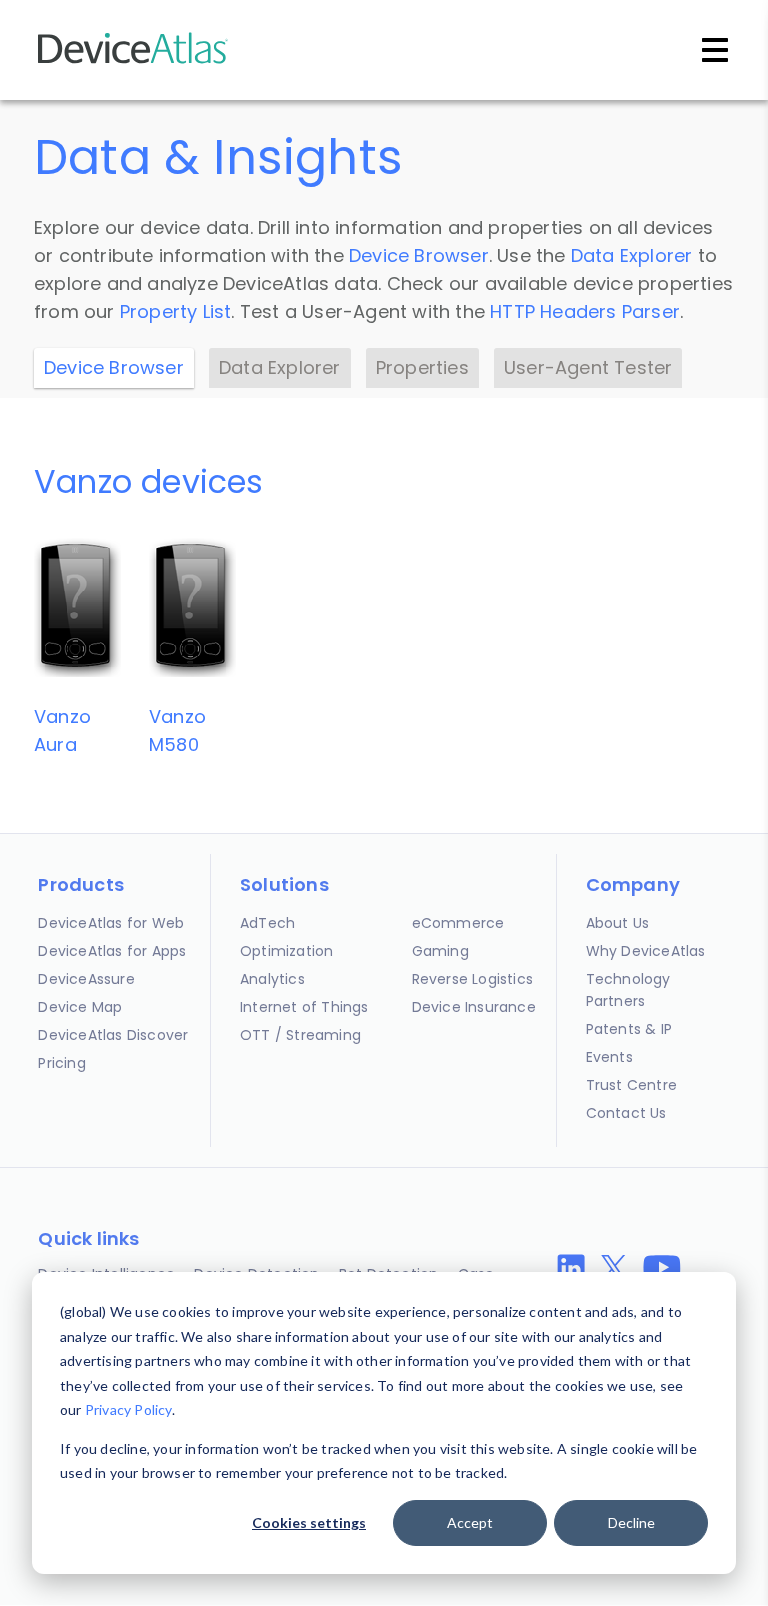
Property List (176, 311)
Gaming (440, 951)
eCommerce (458, 923)
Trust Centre (631, 1085)
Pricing (61, 1063)
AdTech (267, 923)
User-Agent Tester (588, 367)
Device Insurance (474, 1007)
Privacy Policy (128, 1409)
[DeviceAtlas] (133, 61)
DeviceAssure (86, 979)
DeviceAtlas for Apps (112, 951)
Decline (631, 1522)
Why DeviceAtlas (646, 951)
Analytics (272, 979)
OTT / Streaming (300, 1035)
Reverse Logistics (472, 979)
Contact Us (626, 1113)
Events (609, 1057)
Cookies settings (309, 1522)
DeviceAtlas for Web (111, 923)
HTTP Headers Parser (585, 311)
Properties (422, 367)
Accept (470, 1522)
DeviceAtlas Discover (113, 1035)
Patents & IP (629, 1029)
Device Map (80, 1007)
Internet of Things (304, 1007)
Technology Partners (628, 990)
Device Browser (419, 255)
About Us (618, 923)
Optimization (286, 951)
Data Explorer (632, 255)
